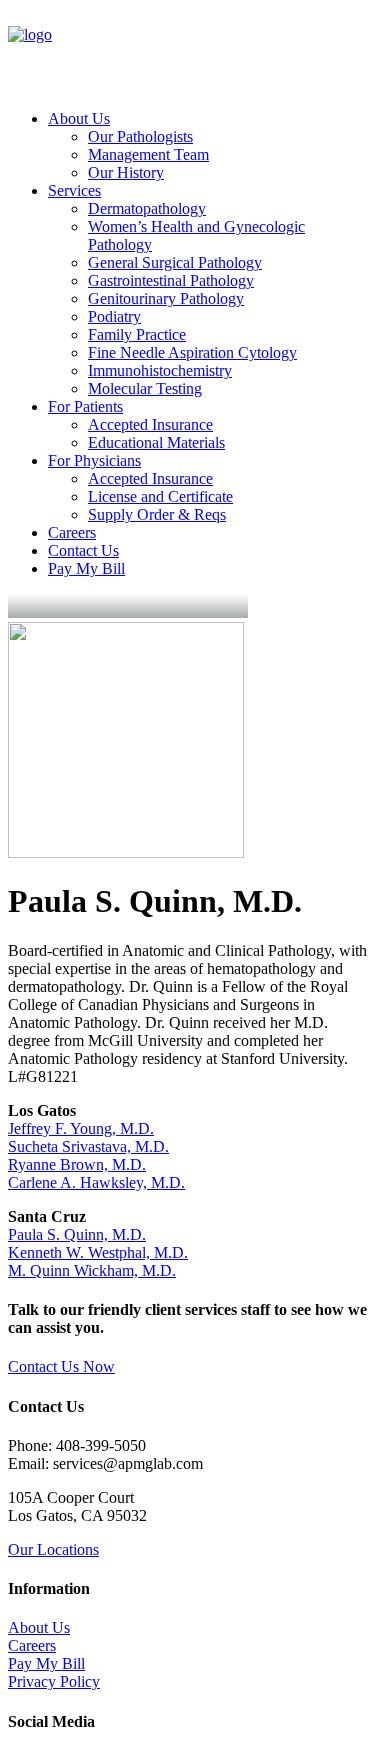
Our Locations (53, 1549)
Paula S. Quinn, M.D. (77, 1234)
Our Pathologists (140, 136)
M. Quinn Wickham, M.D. (92, 1270)
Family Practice (137, 334)
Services (74, 190)
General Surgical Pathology (175, 262)
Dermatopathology (147, 208)
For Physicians (94, 460)
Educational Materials (156, 442)
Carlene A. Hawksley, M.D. (96, 1182)
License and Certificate (160, 496)
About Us (79, 118)
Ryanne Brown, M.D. (77, 1164)
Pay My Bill (86, 568)
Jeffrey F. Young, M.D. (81, 1128)
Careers (72, 532)
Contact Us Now (61, 1366)
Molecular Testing (145, 388)
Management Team (148, 154)
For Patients (85, 406)
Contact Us (83, 550)
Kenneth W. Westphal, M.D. (98, 1252)
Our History (126, 172)
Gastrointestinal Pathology (171, 280)
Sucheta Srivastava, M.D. (88, 1146)
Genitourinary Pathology (166, 298)
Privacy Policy (54, 1681)
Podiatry (114, 316)
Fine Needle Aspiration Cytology (192, 352)
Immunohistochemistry (160, 370)
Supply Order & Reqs (157, 514)
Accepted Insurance (150, 424)
